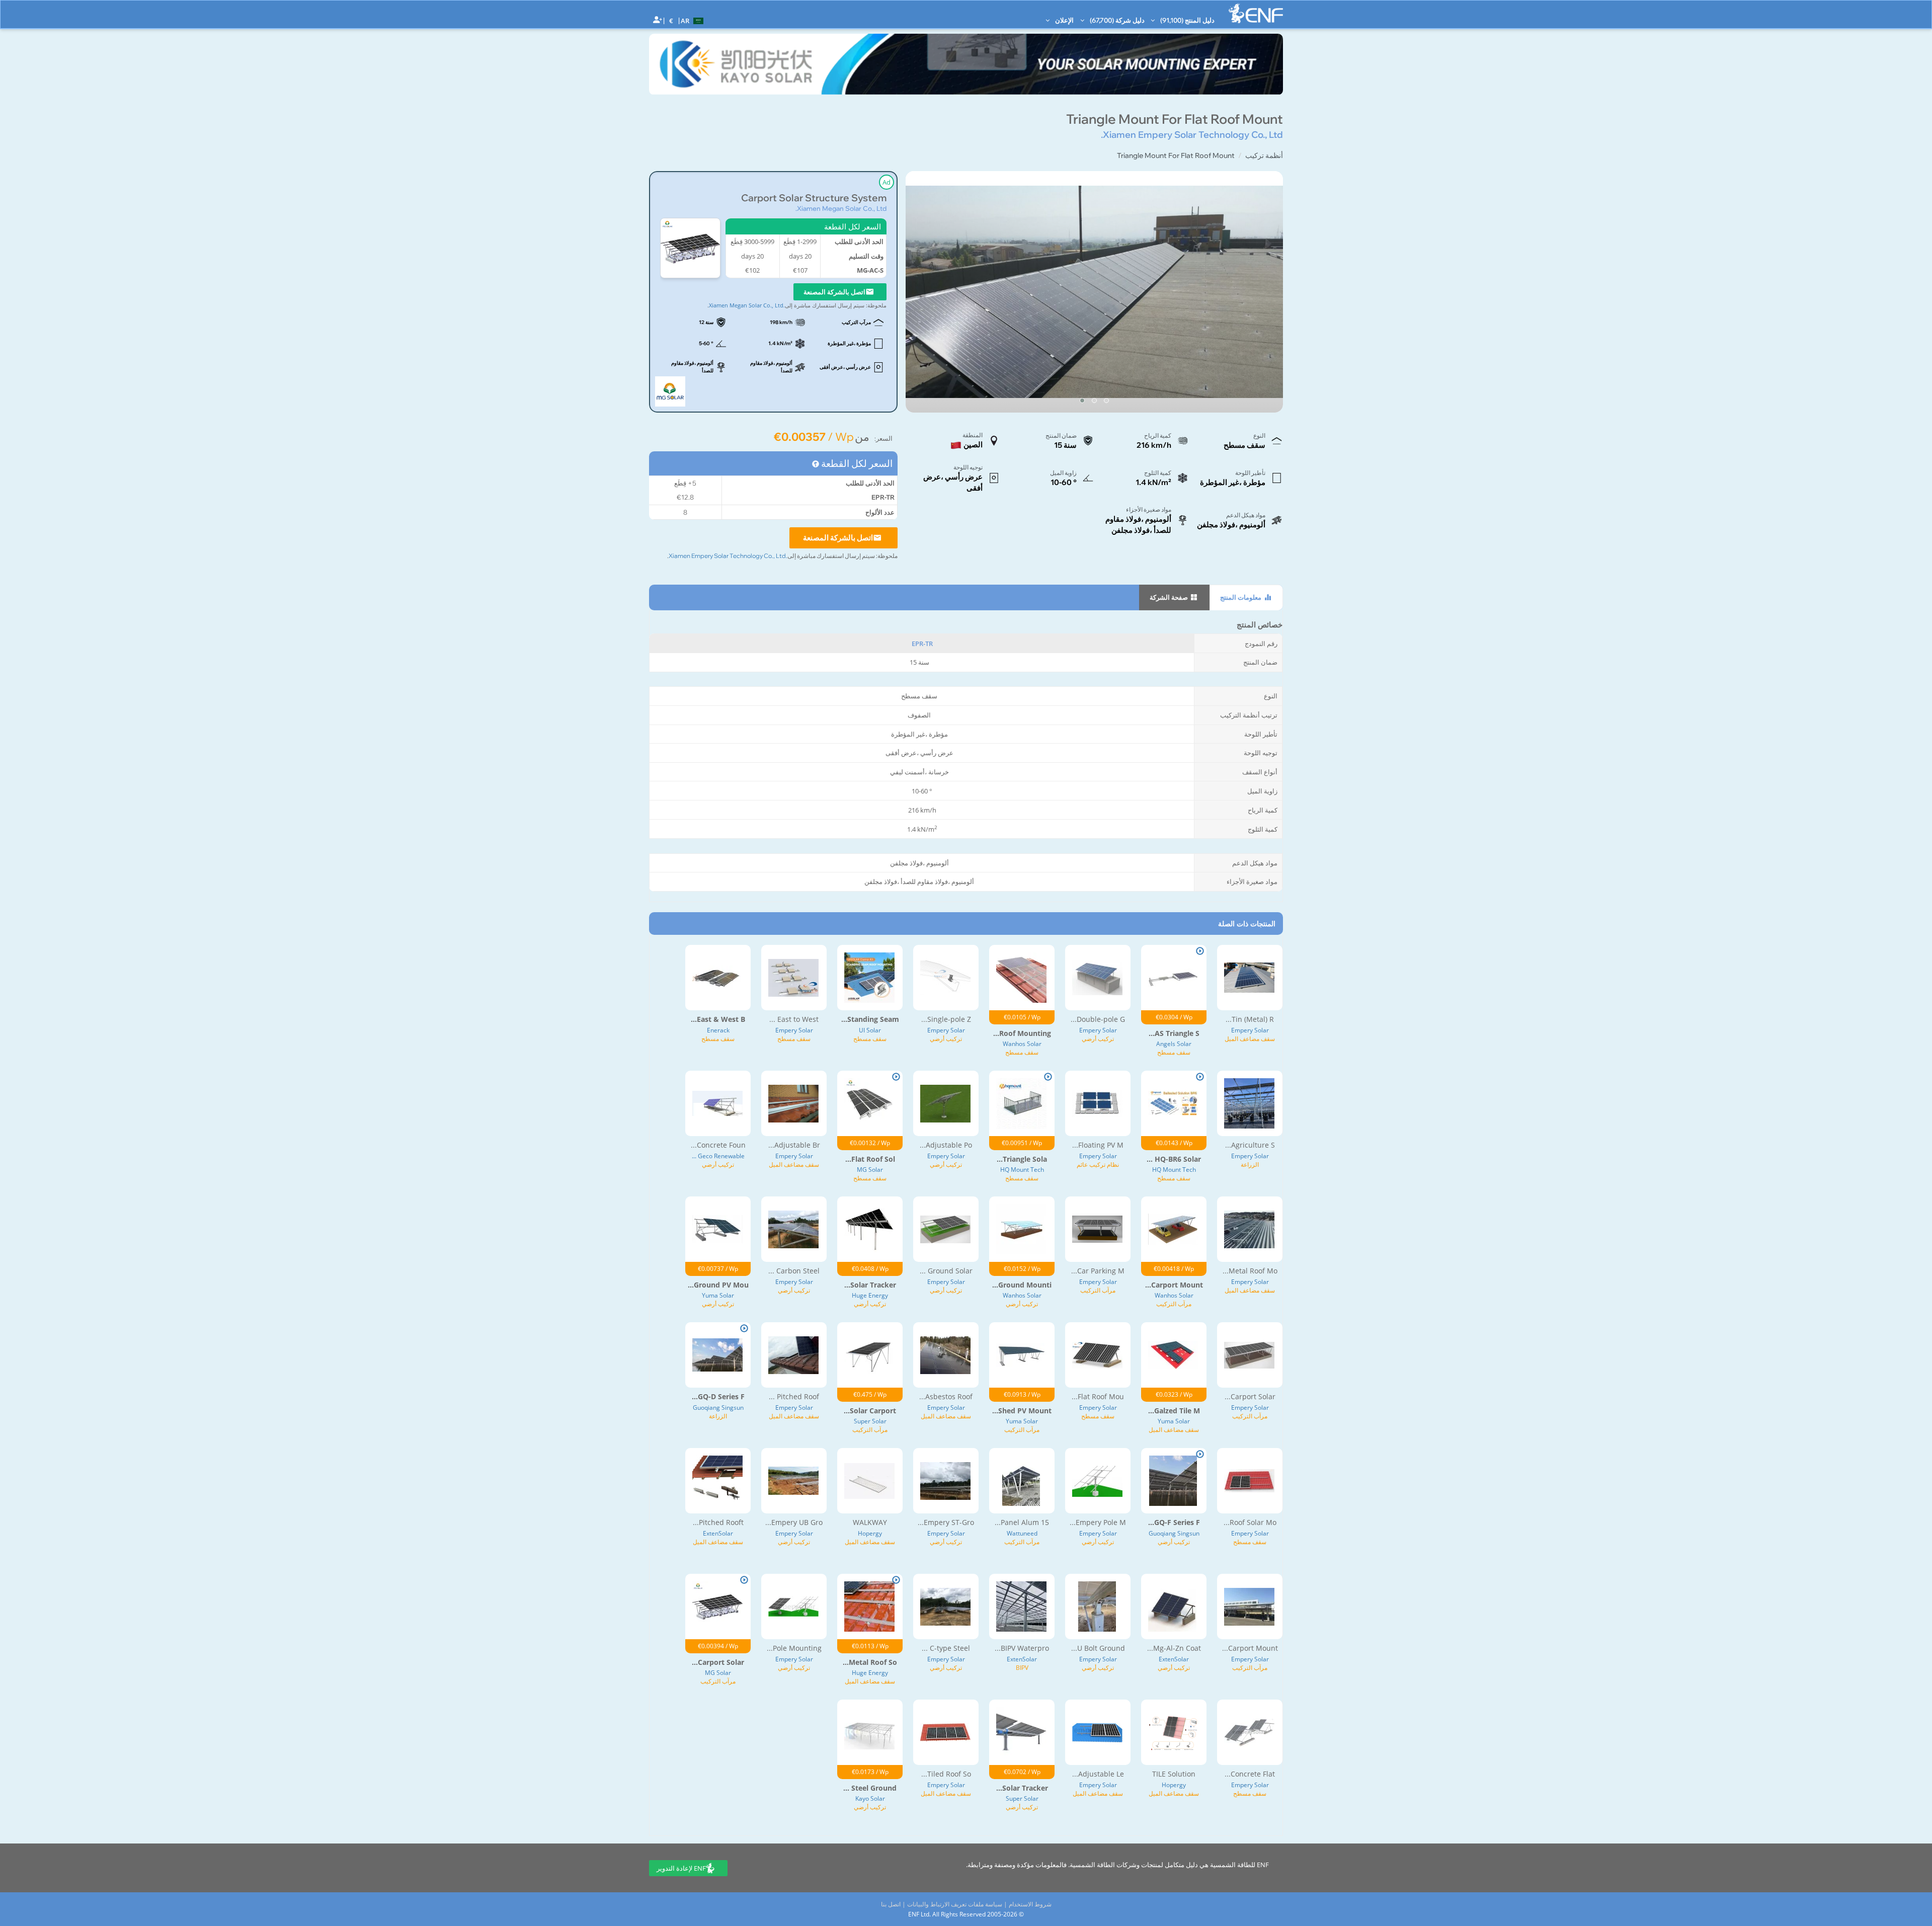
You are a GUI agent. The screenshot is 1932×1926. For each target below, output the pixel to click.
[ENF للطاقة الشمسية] (1256, 13)
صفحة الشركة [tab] (1170, 597)
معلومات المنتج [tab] (1241, 597)
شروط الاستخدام (1030, 1904)
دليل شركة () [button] (1116, 20)
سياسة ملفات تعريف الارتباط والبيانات (955, 1904)
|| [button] (671, 20)
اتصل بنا (891, 1904)
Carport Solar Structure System (814, 198)
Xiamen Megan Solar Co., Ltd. (841, 208)
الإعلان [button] (1064, 20)
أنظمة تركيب (1264, 155)
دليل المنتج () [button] (1187, 20)
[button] (693, 20)
